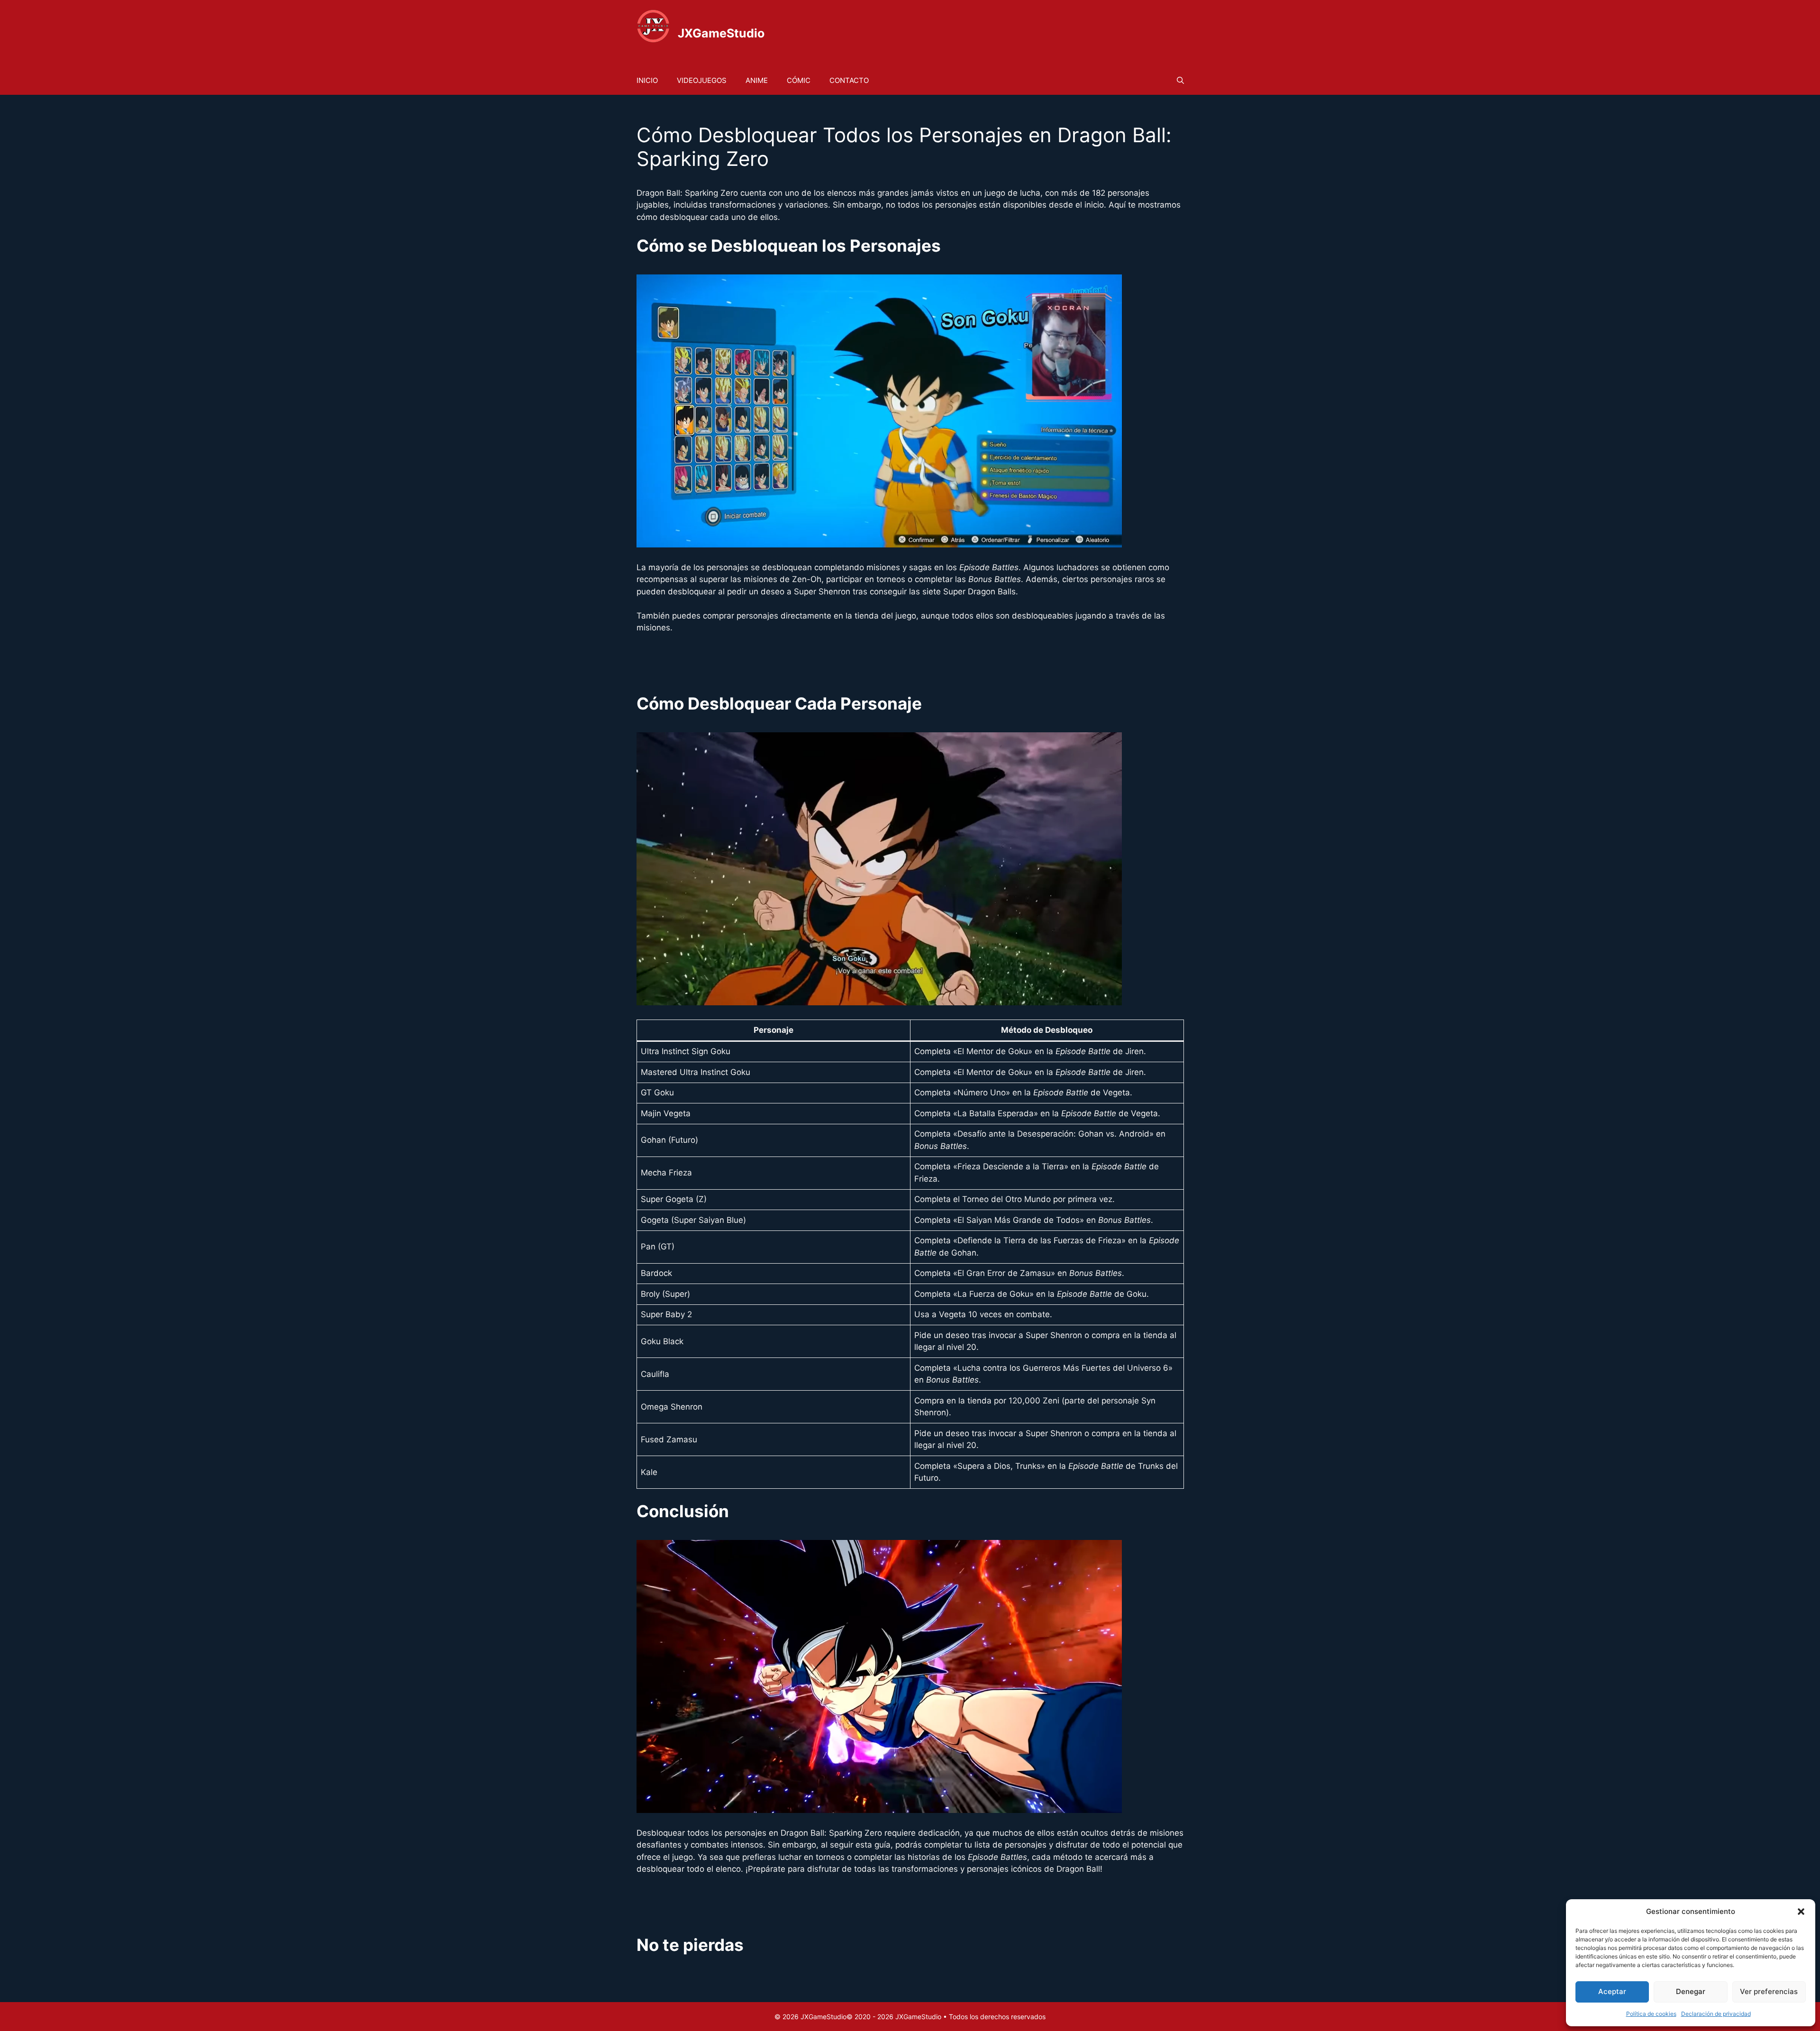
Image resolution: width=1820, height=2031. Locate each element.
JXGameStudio (721, 33)
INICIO (647, 80)
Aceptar (1612, 1991)
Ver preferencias (1769, 1991)
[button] (1801, 1912)
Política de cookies (1651, 2014)
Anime (757, 80)
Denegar (1691, 1991)
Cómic (799, 80)
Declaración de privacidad (1716, 2014)
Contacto (849, 80)
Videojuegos (702, 80)
